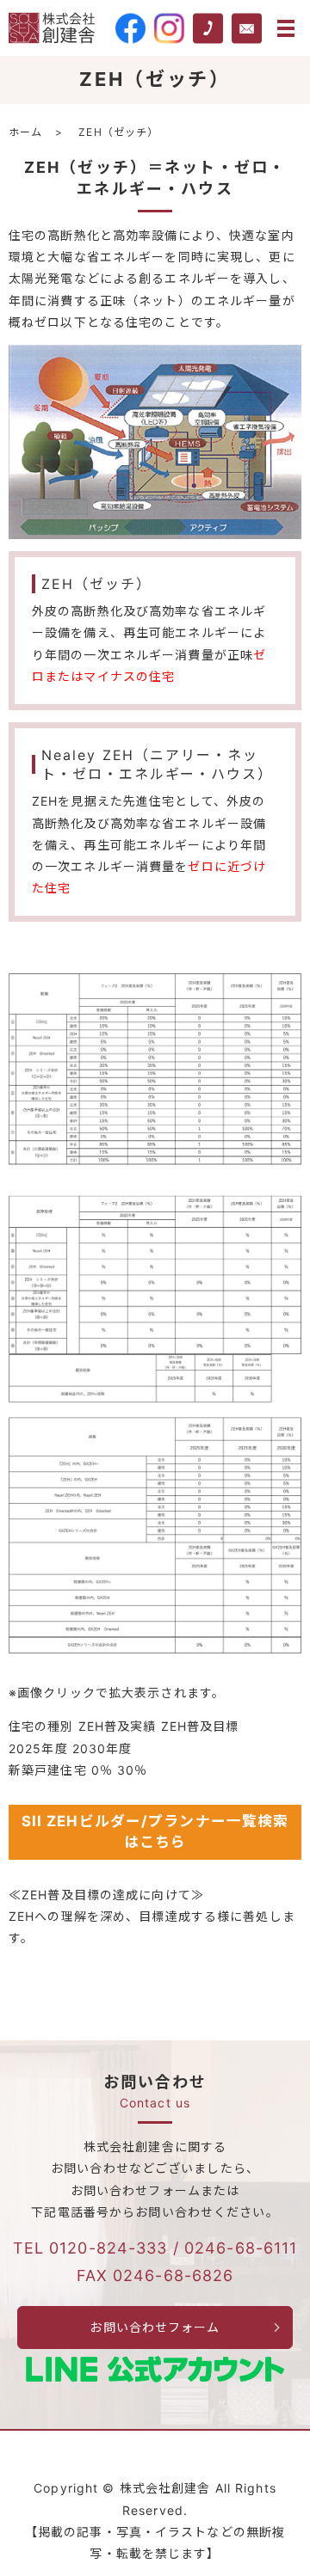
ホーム (25, 132)
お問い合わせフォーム (155, 2327)
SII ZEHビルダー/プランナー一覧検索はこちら (155, 1831)
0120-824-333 (108, 2248)
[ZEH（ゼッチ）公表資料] (155, 1313)
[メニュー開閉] (286, 28)
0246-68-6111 (241, 2248)
